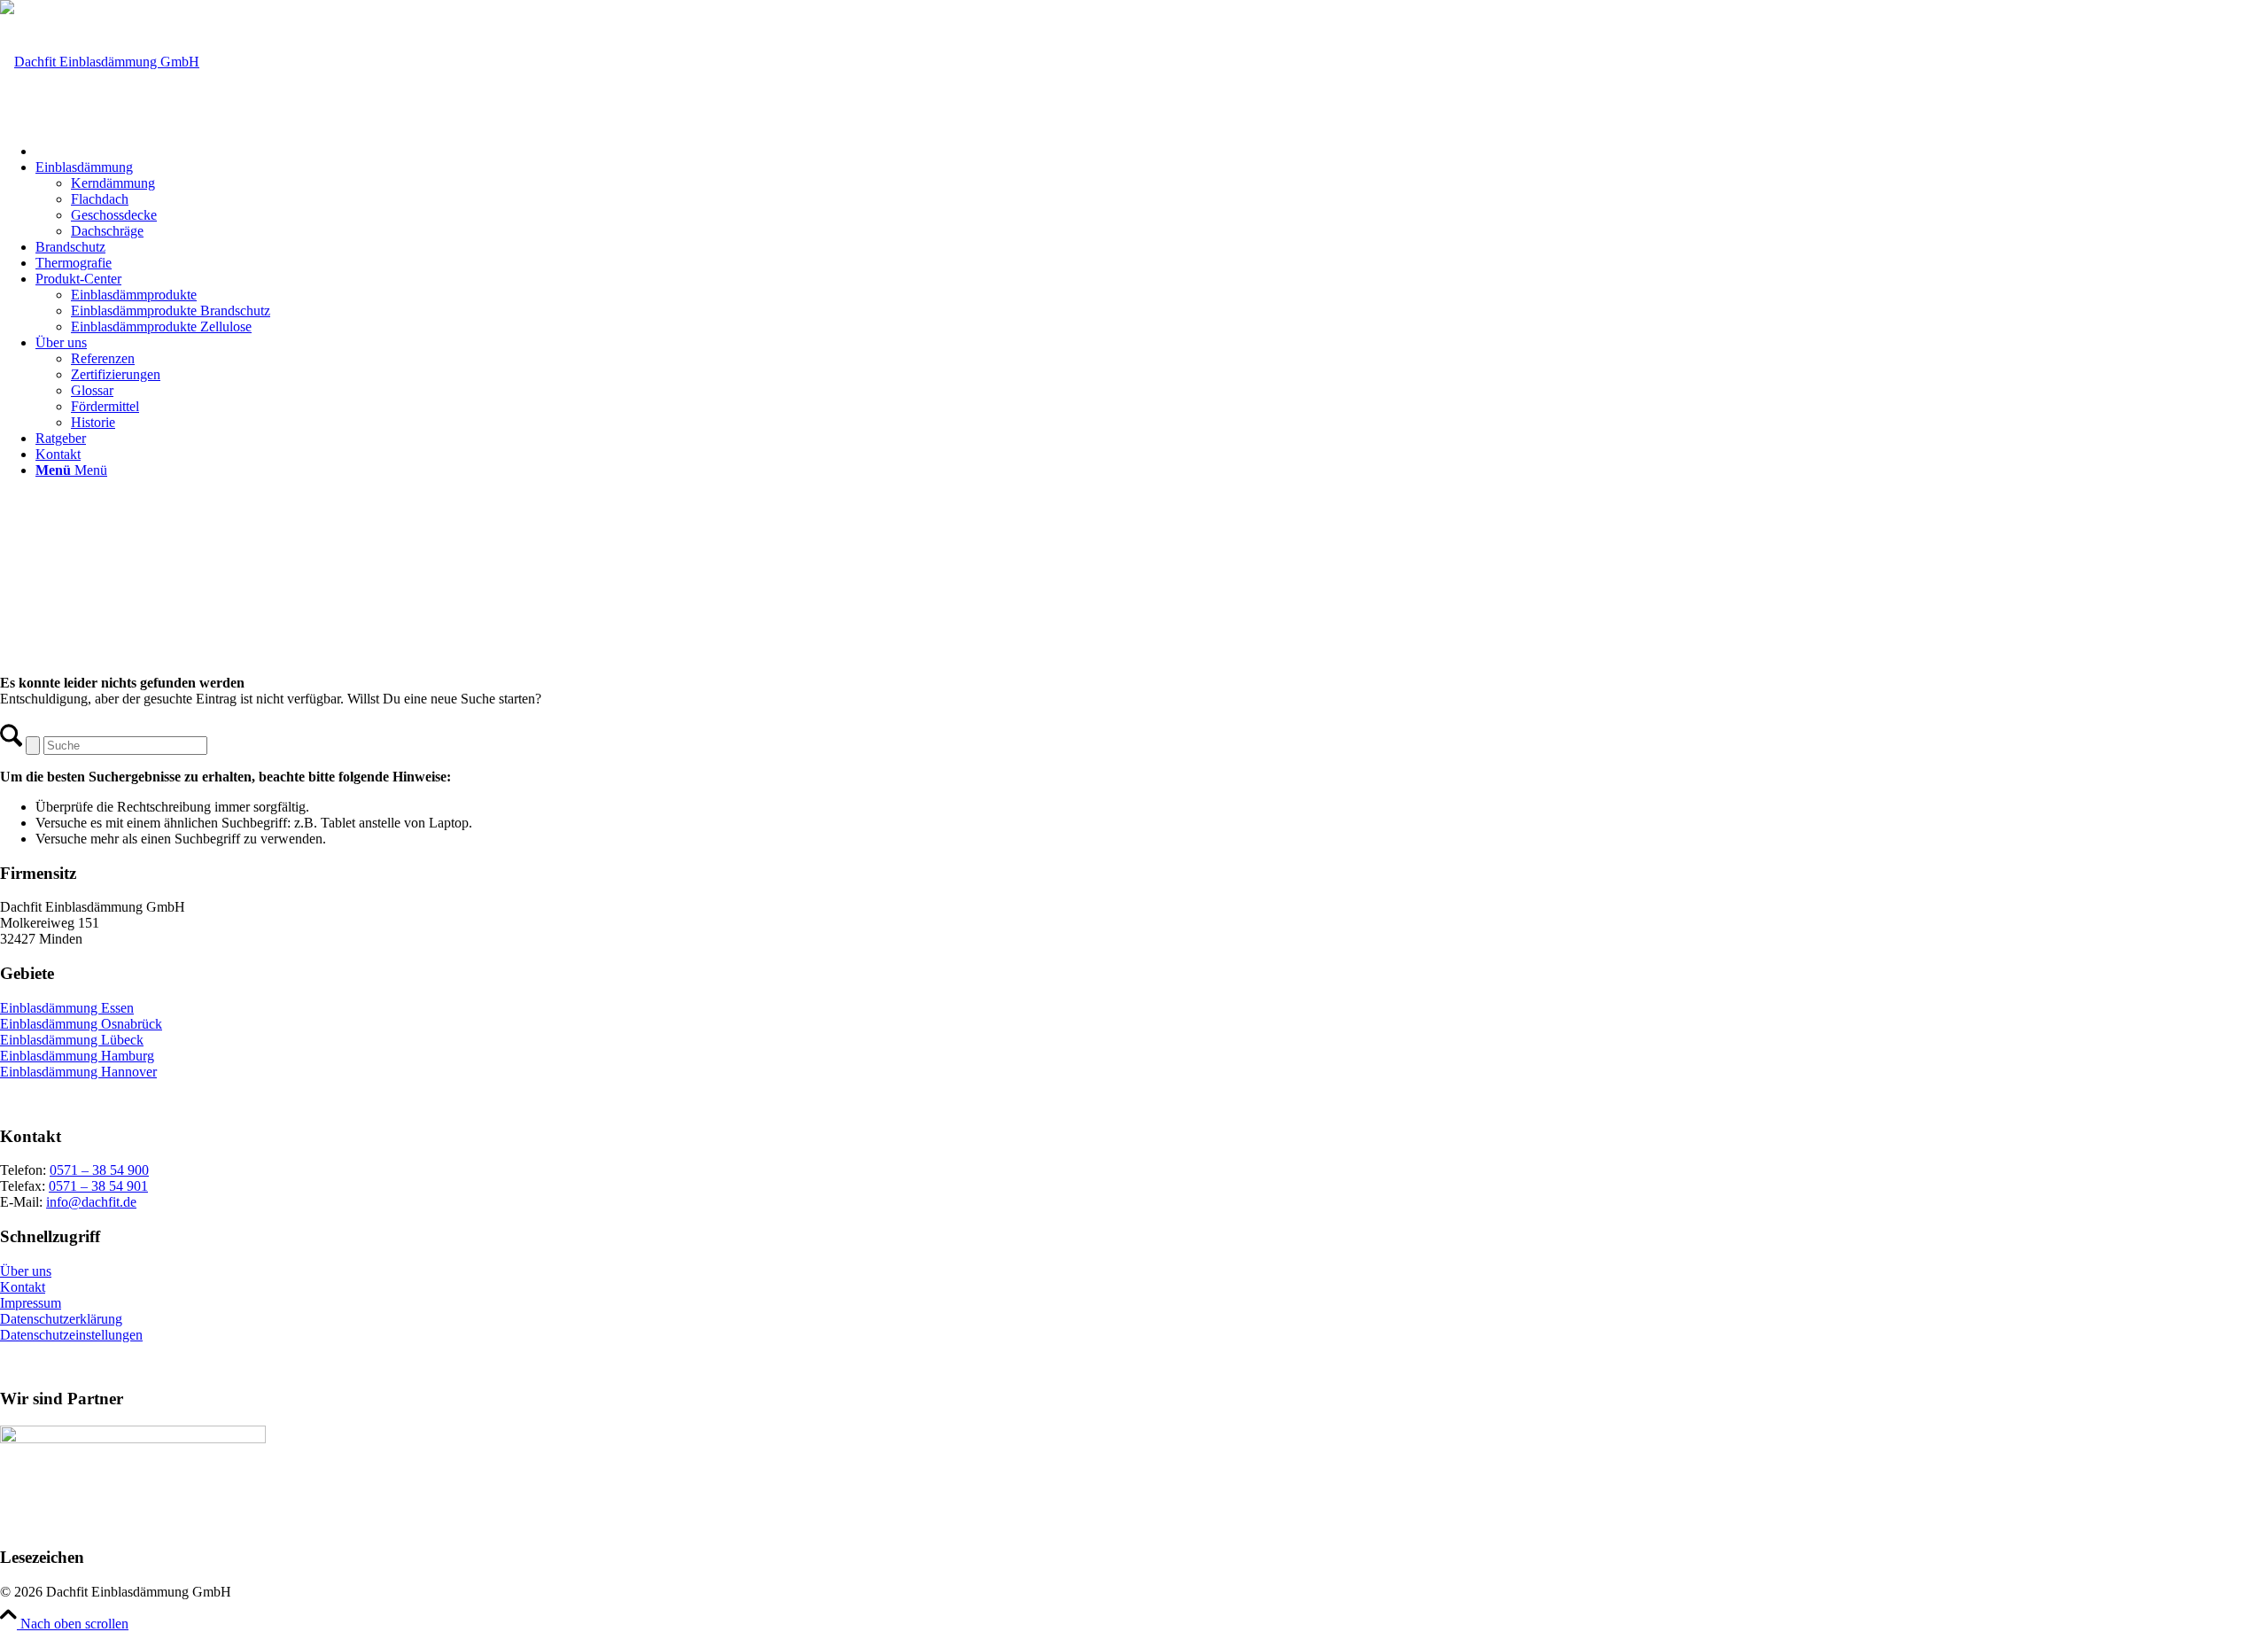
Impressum (31, 1303)
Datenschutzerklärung (61, 1319)
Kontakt (23, 1287)
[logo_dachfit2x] (100, 62)
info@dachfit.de (91, 1202)
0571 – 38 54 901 (98, 1186)
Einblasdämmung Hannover (78, 1072)
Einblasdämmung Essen (67, 1008)
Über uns (26, 1271)
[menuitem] (1152, 149)
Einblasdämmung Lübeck (72, 1040)
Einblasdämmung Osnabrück (81, 1024)
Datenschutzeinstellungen (71, 1335)
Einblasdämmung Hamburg (77, 1056)
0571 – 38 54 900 (99, 1170)
